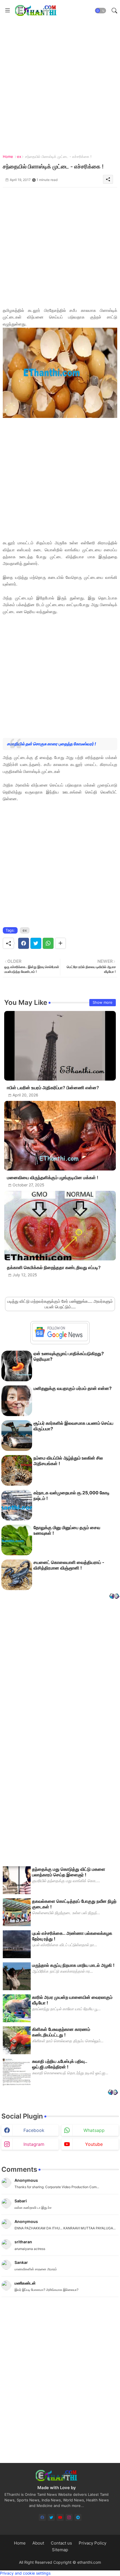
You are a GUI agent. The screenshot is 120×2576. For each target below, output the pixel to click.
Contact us (61, 2543)
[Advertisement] (60, 81)
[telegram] (78, 2517)
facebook (34, 2130)
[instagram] (69, 2517)
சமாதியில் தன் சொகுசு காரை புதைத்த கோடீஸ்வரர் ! (51, 744)
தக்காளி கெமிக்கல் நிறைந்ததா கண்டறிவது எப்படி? (54, 1268)
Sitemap (60, 2550)
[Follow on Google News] (60, 1340)
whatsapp (94, 2130)
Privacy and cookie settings (25, 2573)
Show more (103, 1002)
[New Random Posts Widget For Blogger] (114, 1597)
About (38, 2543)
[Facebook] (24, 943)
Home (8, 156)
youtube (94, 2144)
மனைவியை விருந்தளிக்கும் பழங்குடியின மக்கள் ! (53, 1178)
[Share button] (60, 943)
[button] (100, 11)
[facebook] (42, 2517)
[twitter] (51, 2517)
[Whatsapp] (48, 943)
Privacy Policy (93, 2543)
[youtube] (60, 2517)
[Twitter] (36, 943)
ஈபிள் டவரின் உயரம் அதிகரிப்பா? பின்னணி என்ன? (53, 1088)
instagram (34, 2144)
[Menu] (8, 11)
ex (19, 156)
